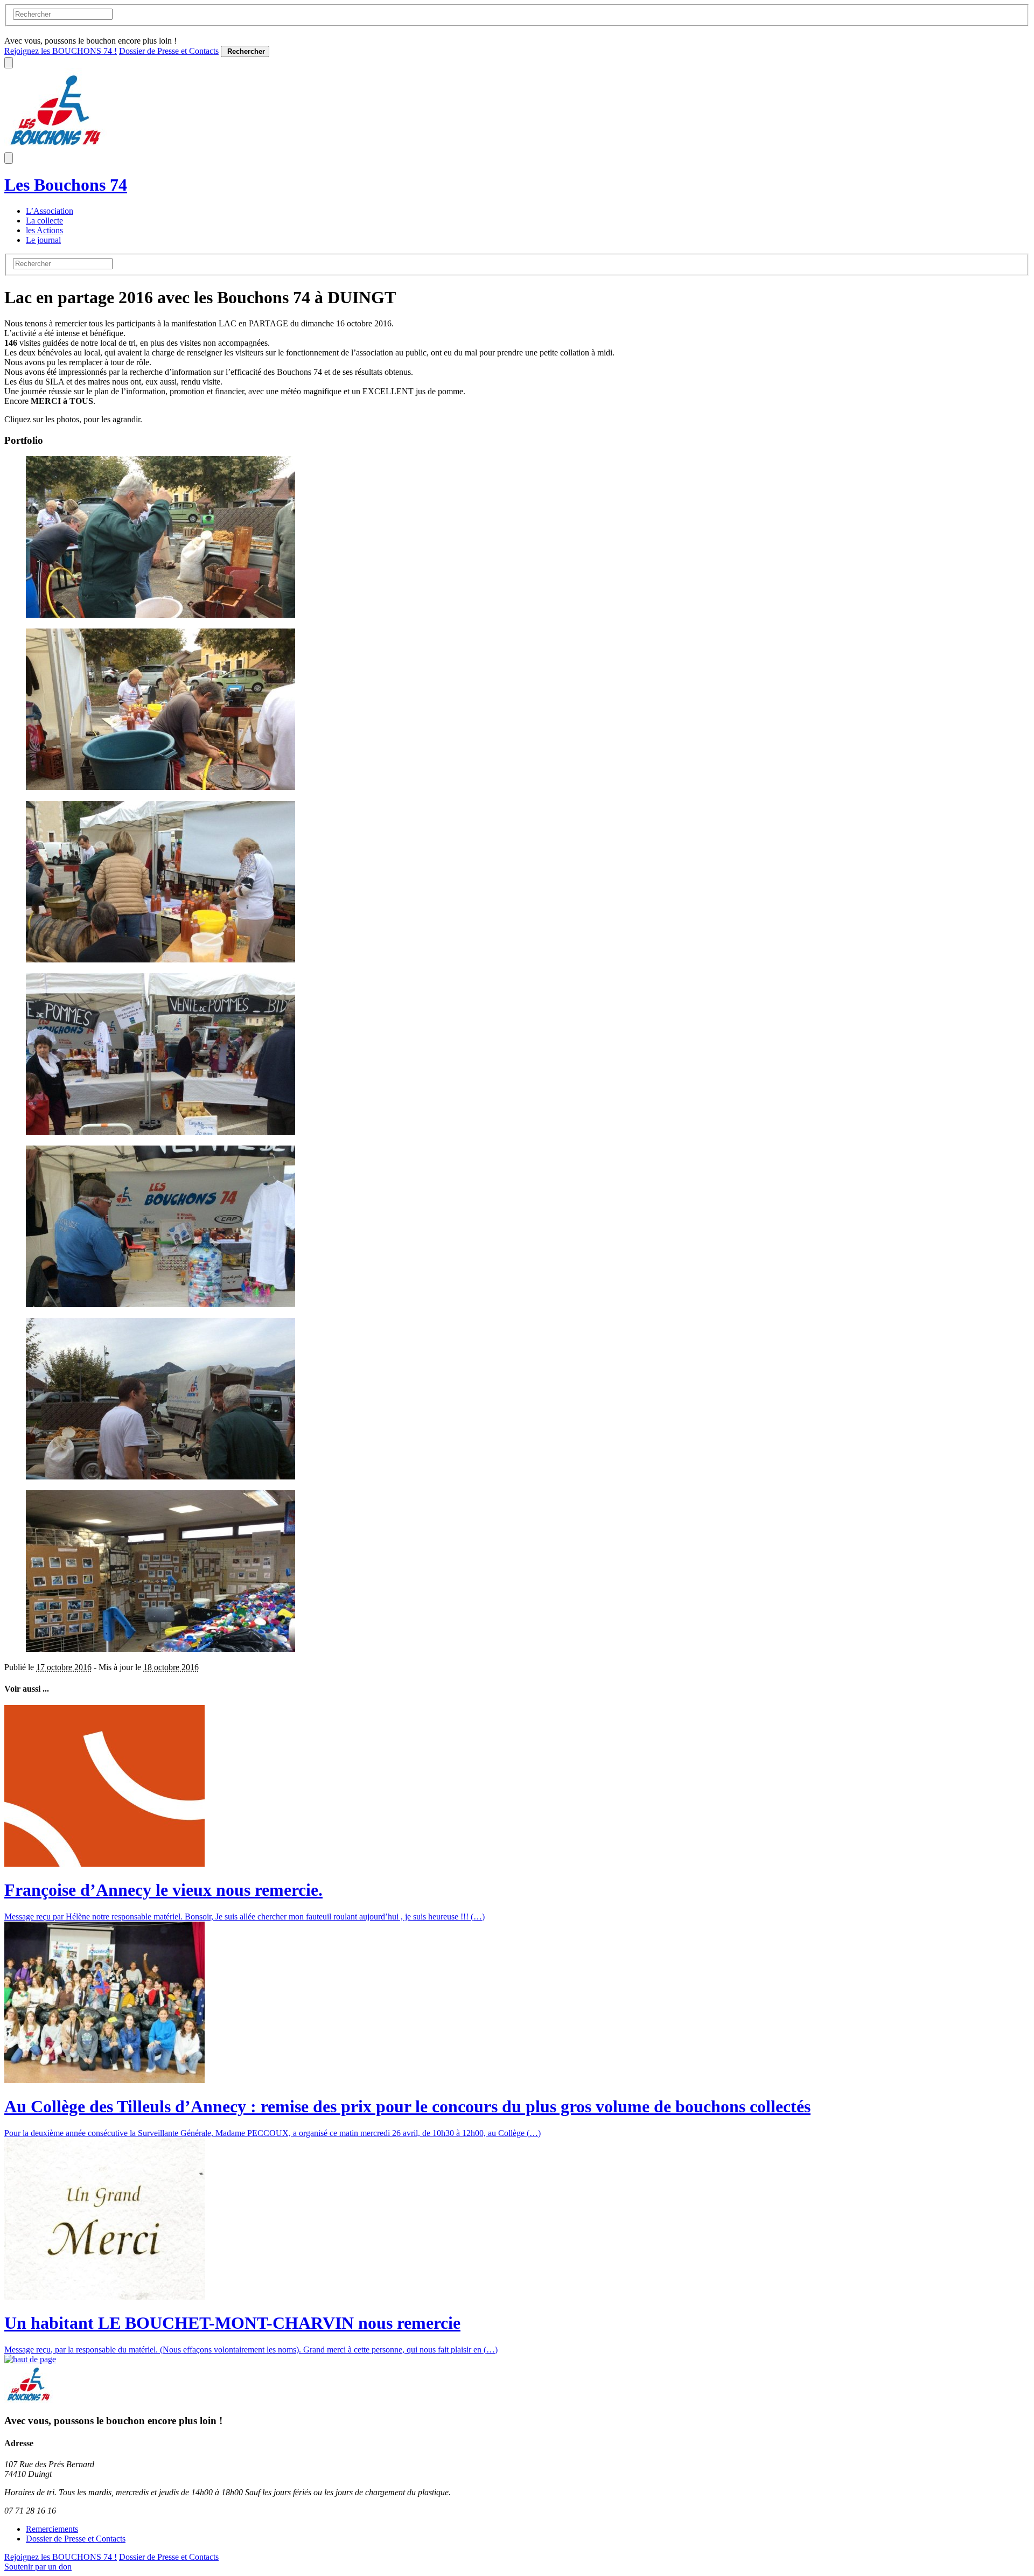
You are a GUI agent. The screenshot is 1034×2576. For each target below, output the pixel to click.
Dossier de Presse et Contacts (169, 51)
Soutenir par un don (38, 2567)
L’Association (50, 211)
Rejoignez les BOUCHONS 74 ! (61, 51)
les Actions (44, 230)
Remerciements (52, 2529)
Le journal (43, 240)
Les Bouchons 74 (66, 185)
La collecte (44, 221)
